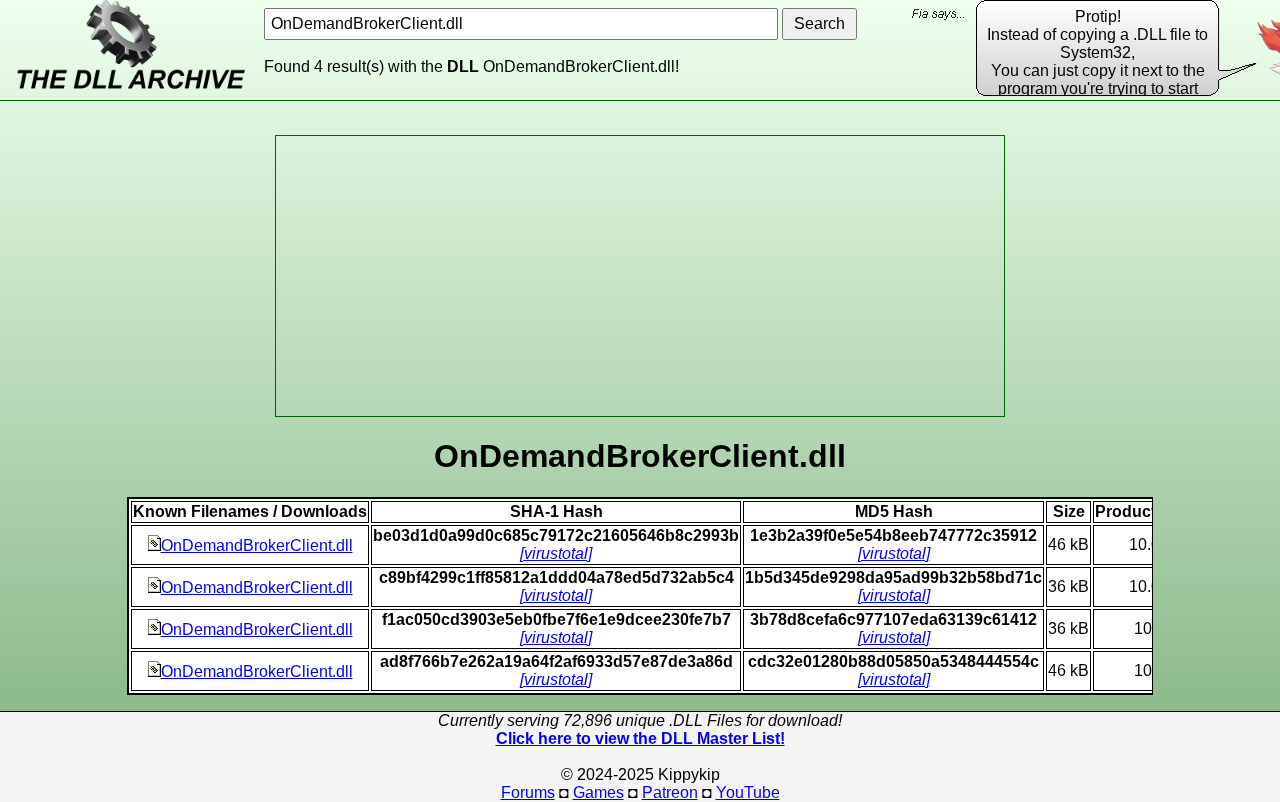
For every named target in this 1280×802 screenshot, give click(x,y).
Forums (528, 792)
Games (598, 792)
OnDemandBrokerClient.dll (257, 545)
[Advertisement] (640, 276)
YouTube (748, 792)
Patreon (670, 792)
